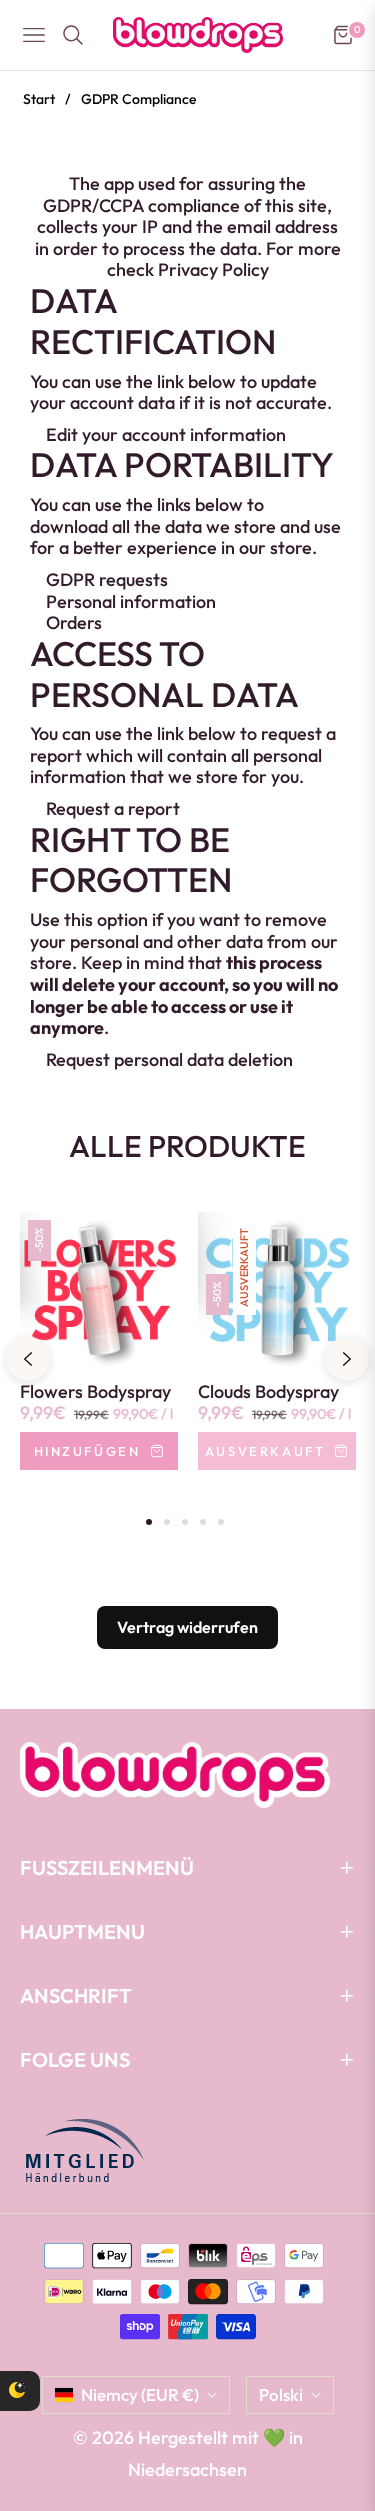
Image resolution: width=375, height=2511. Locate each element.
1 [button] (149, 1522)
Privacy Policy (213, 269)
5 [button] (221, 1522)
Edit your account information (166, 434)
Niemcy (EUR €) (140, 2394)
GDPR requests (107, 579)
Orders (74, 622)
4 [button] (203, 1522)
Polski (281, 2394)
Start (39, 99)
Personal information (131, 601)
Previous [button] (28, 1359)
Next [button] (347, 1359)
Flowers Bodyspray (95, 1392)
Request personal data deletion (169, 1059)
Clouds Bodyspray (268, 1392)
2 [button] (167, 1522)
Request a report (113, 808)
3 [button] (185, 1522)
